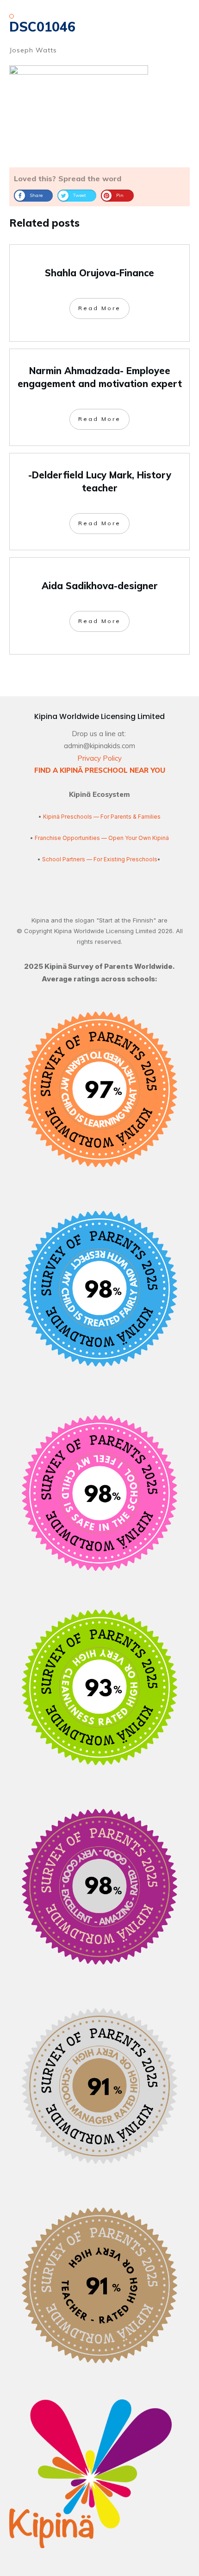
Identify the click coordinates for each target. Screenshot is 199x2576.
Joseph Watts (33, 50)
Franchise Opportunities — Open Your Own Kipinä (101, 838)
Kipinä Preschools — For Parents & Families (102, 817)
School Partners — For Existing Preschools (100, 859)
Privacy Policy (99, 758)
